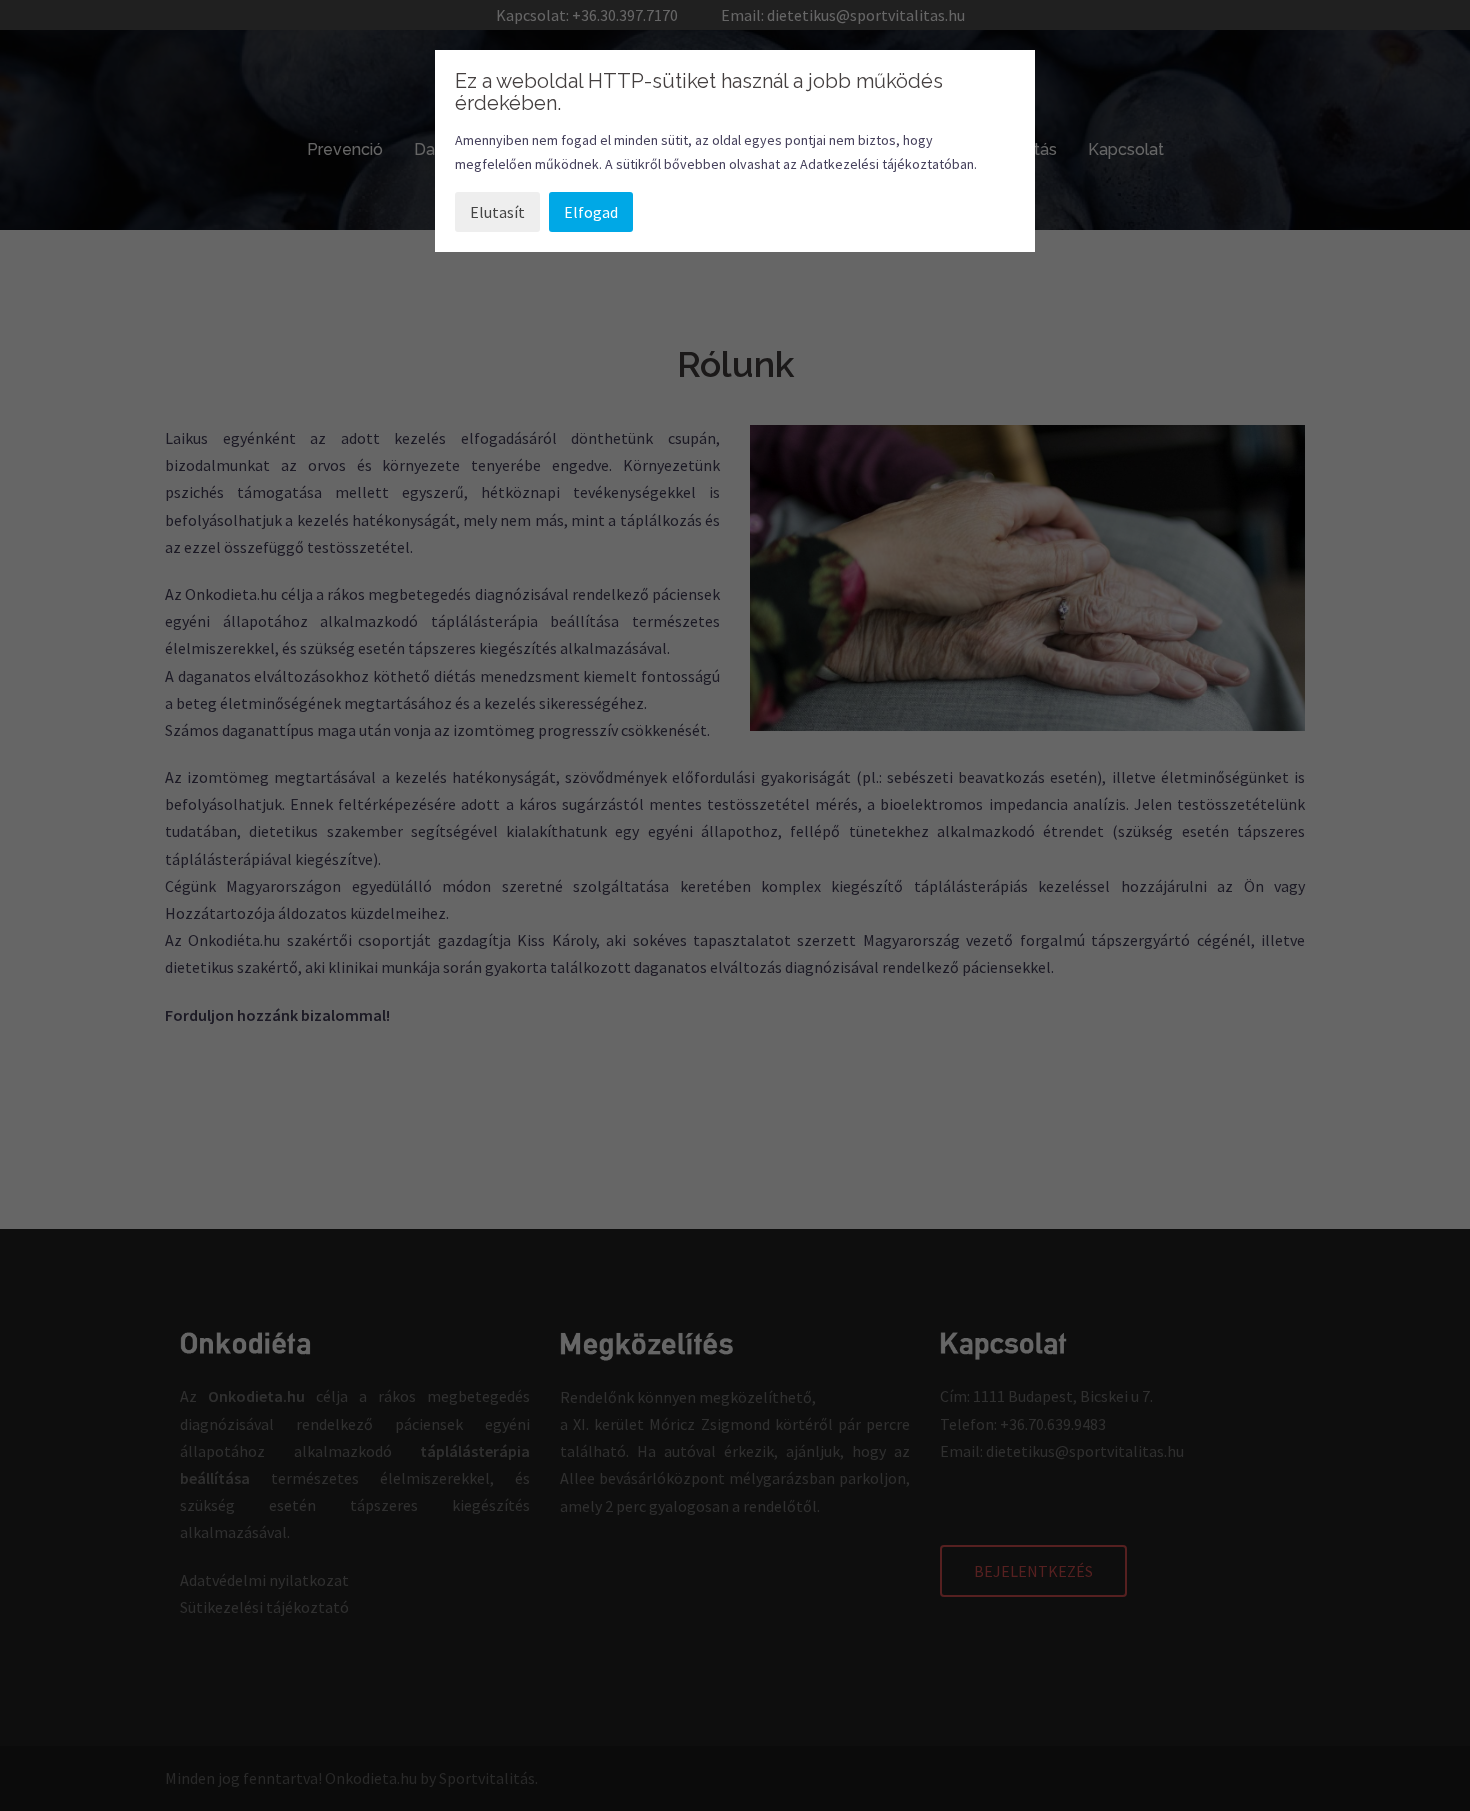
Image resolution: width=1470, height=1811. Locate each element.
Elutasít (497, 212)
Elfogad (591, 212)
